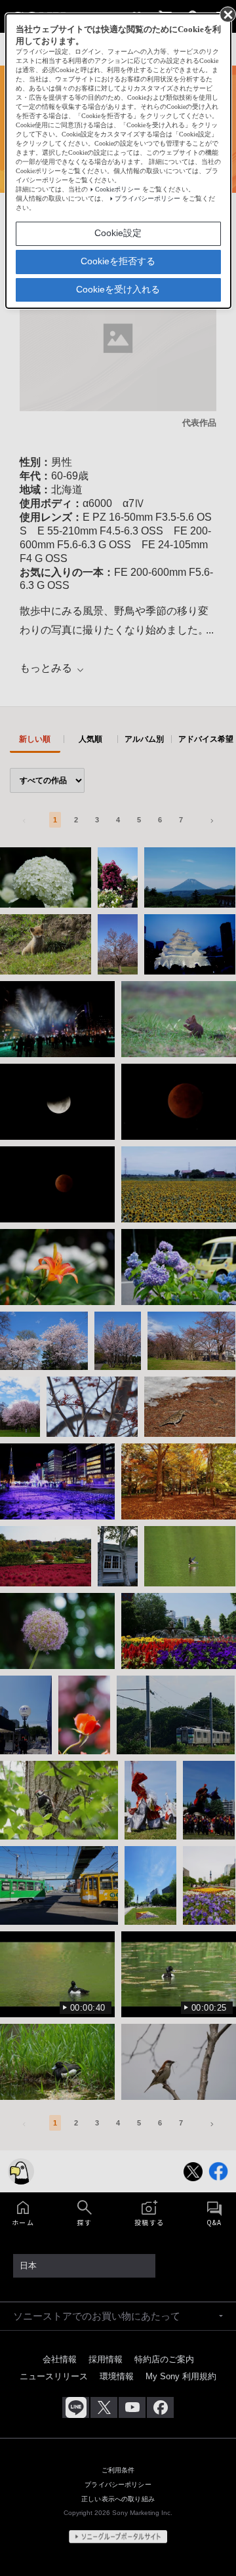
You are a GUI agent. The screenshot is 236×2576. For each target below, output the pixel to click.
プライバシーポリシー (147, 198)
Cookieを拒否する (118, 261)
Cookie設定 (118, 233)
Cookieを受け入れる (118, 289)
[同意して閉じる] (227, 14)
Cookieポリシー (118, 189)
